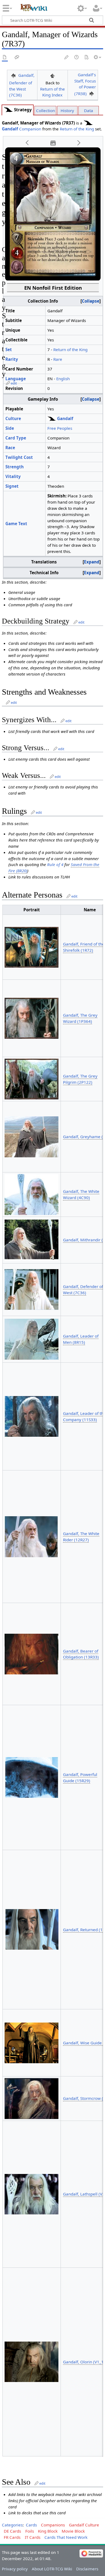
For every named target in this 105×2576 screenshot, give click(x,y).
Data (89, 110)
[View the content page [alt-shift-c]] (5, 58)
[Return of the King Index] (52, 75)
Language (16, 379)
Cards (31, 2525)
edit (14, 383)
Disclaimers (87, 2569)
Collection (45, 110)
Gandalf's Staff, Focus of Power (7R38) (85, 84)
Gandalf (10, 129)
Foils (30, 2531)
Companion (30, 129)
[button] (27, 143)
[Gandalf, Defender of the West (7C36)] (13, 75)
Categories (12, 2525)
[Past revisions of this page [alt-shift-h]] (77, 58)
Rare (58, 359)
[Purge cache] (86, 58)
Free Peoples (60, 428)
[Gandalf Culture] (8, 110)
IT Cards (33, 2537)
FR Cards (12, 2537)
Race (10, 448)
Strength (15, 467)
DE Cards (12, 2531)
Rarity (12, 359)
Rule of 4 (55, 864)
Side (10, 428)
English (63, 379)
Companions (53, 2525)
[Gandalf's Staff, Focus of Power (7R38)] (92, 94)
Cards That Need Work (66, 2537)
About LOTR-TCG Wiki (52, 2569)
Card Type (16, 438)
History (67, 110)
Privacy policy (15, 2569)
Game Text (16, 524)
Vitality (13, 476)
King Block (48, 2531)
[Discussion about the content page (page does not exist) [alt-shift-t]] (17, 58)
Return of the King (77, 129)
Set (9, 349)
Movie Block (73, 2531)
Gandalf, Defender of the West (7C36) (22, 85)
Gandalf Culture (84, 2525)
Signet (12, 486)
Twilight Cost (19, 457)
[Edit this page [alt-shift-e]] (67, 58)
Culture (13, 418)
